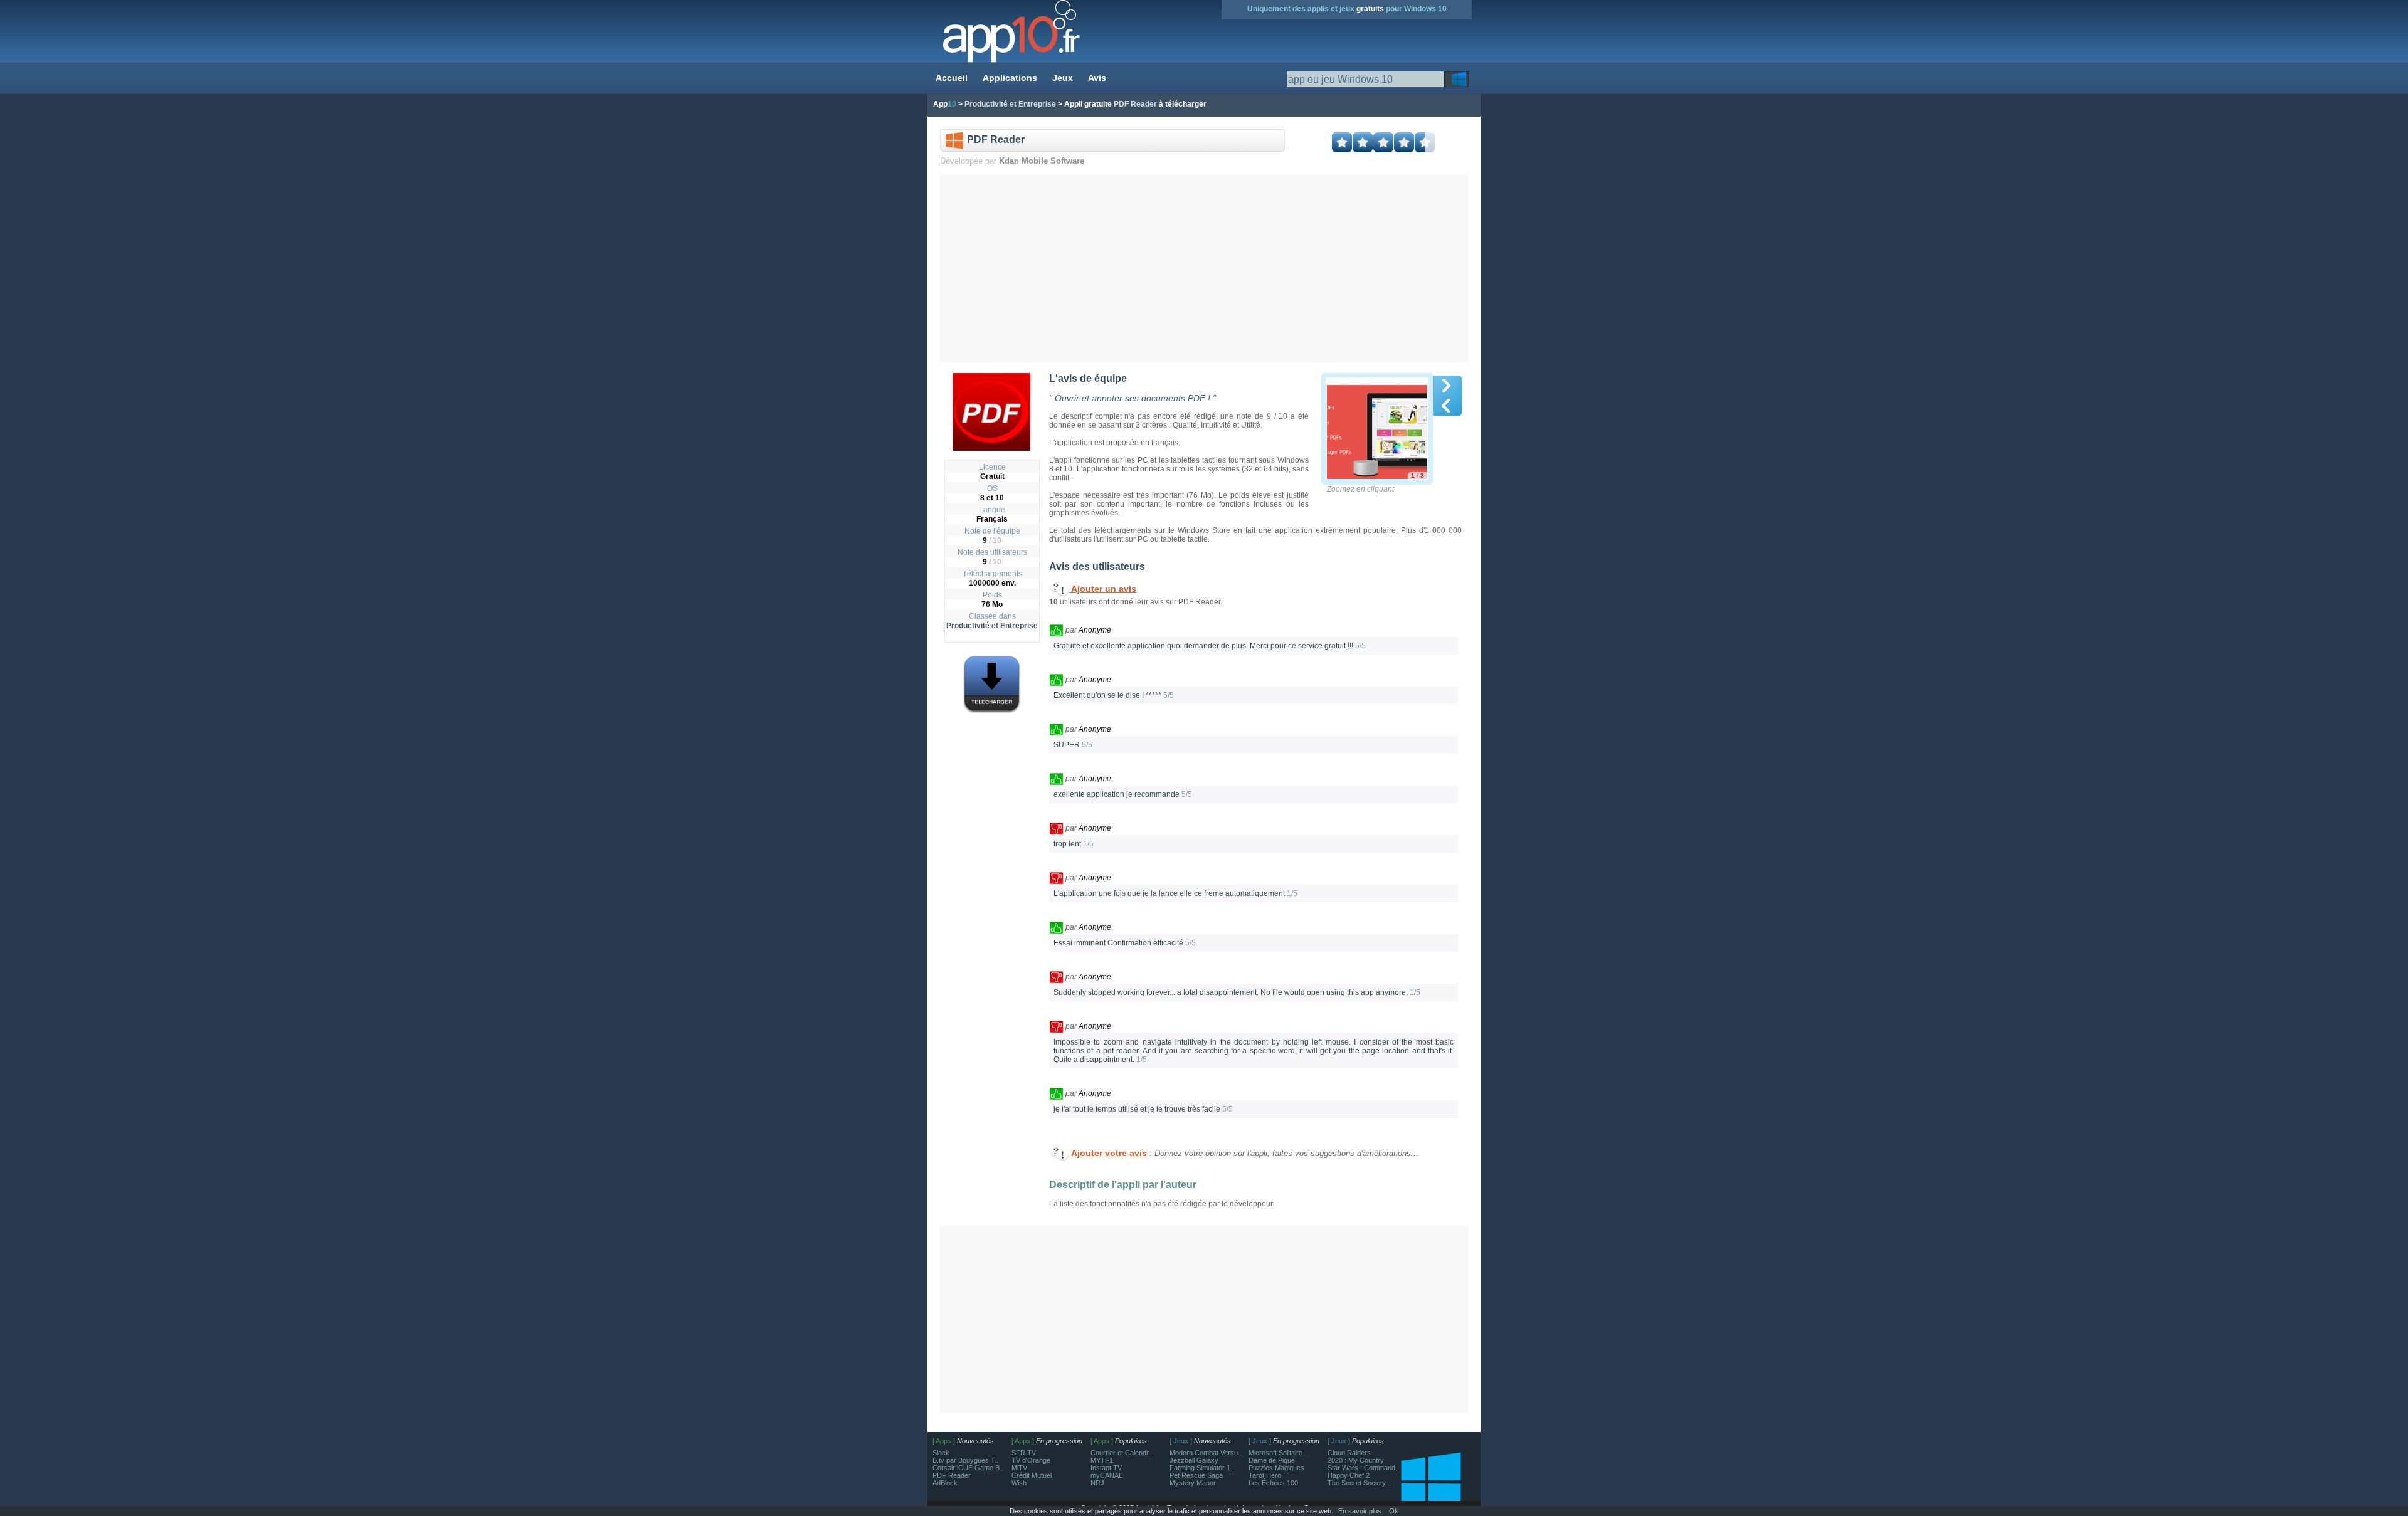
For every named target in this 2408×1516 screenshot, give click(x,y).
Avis (1097, 78)
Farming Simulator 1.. (1202, 1468)
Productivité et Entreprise (992, 626)
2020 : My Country (1356, 1460)
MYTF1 (1102, 1460)
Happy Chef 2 (1349, 1475)
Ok (1394, 1511)
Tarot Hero (1265, 1475)
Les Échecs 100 (1273, 1483)
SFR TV (1024, 1453)
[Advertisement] (1204, 268)
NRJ (1097, 1483)
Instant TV (1106, 1468)
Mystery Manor (1193, 1483)
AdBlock (945, 1483)
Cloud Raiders (1349, 1453)
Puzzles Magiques (1276, 1468)
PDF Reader (952, 1475)
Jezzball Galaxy (1194, 1460)
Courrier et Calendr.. (1121, 1453)
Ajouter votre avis (1108, 1153)
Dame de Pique (1272, 1460)
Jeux (1063, 78)
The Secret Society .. (1360, 1483)
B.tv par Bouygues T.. (965, 1460)
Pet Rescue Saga (1196, 1475)
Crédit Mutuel (1032, 1475)
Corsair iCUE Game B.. (968, 1468)
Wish (1019, 1483)
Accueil (952, 78)
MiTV (1019, 1468)
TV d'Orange (1031, 1460)
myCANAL (1106, 1475)
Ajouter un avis (1103, 589)
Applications (1010, 78)
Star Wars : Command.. (1363, 1468)
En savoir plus (1360, 1511)
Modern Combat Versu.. (1206, 1453)
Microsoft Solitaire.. (1277, 1453)
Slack (941, 1453)
